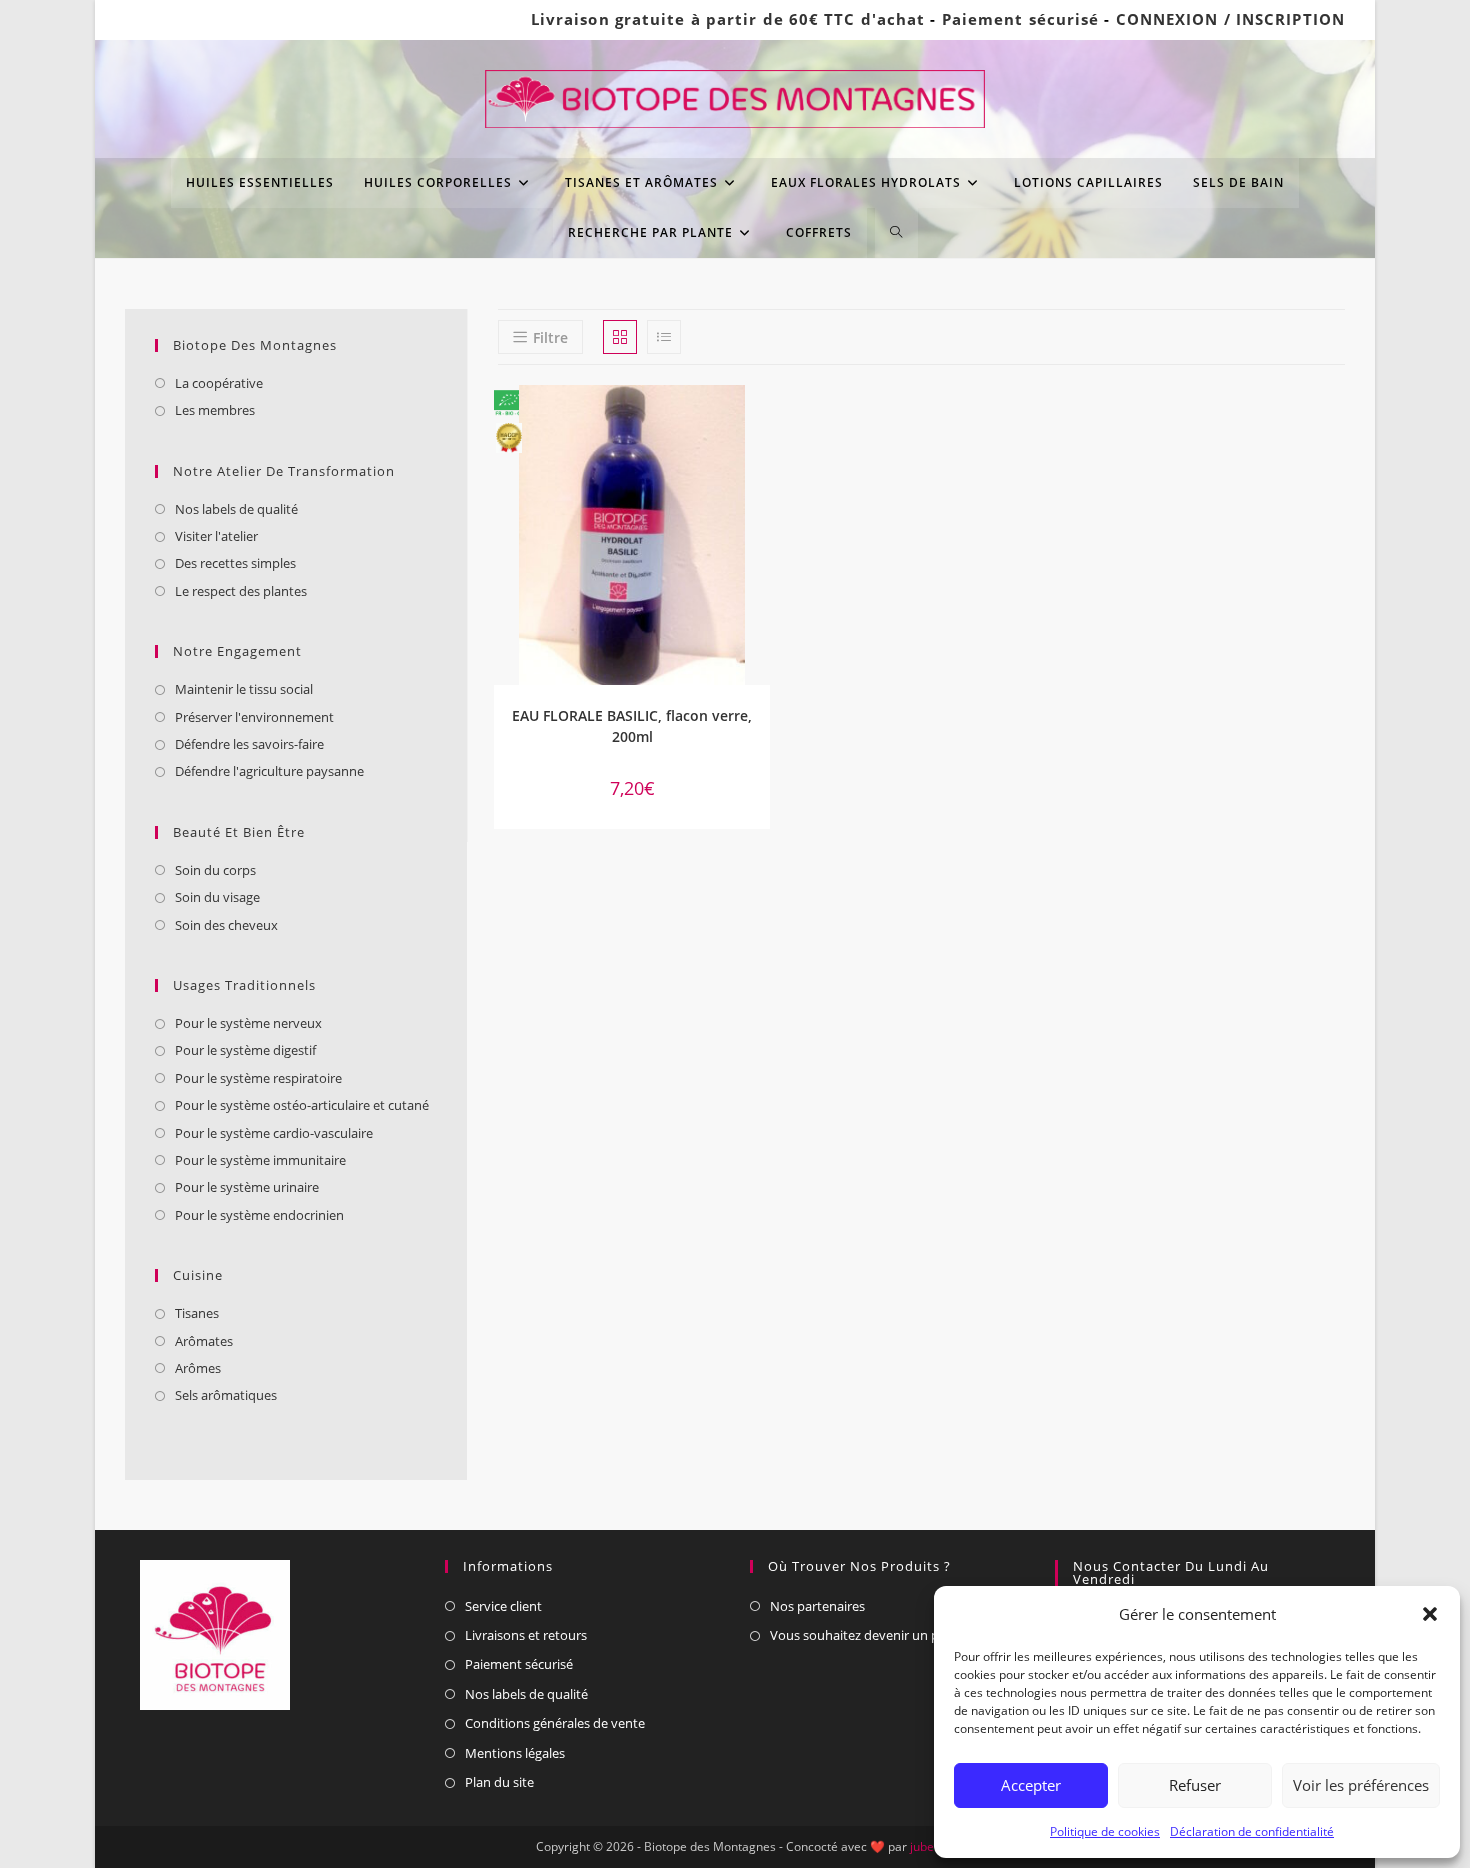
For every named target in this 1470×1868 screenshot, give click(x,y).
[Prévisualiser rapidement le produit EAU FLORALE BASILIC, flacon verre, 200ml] (760, 420)
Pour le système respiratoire (258, 1078)
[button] (1430, 1614)
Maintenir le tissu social (244, 689)
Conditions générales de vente (555, 1723)
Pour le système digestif (245, 1050)
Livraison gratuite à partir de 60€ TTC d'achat (728, 19)
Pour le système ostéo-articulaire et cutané (302, 1105)
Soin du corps (215, 870)
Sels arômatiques (226, 1395)
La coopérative (219, 383)
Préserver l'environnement (254, 717)
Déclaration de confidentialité (1252, 1831)
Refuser (1195, 1785)
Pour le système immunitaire (260, 1160)
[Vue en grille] (620, 337)
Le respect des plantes (241, 591)
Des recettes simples (235, 563)
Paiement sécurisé (1021, 19)
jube (922, 1846)
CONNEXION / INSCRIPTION (1230, 19)
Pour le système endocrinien (259, 1215)
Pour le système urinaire (247, 1187)
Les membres (215, 410)
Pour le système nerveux (248, 1023)
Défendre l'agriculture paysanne (269, 771)
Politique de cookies (1105, 1831)
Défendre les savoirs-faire (249, 744)
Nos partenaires (817, 1606)
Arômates (204, 1341)
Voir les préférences (1361, 1785)
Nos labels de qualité (236, 509)
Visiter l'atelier (216, 536)
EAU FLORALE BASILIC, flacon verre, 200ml (632, 726)
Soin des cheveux (226, 925)
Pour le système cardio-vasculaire (274, 1133)
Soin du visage (217, 897)
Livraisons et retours (526, 1635)
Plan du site (499, 1782)
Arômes (198, 1368)
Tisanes (197, 1313)
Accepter (1031, 1785)
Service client (503, 1606)
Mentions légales (515, 1753)
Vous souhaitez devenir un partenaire (881, 1635)
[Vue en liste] (664, 337)
